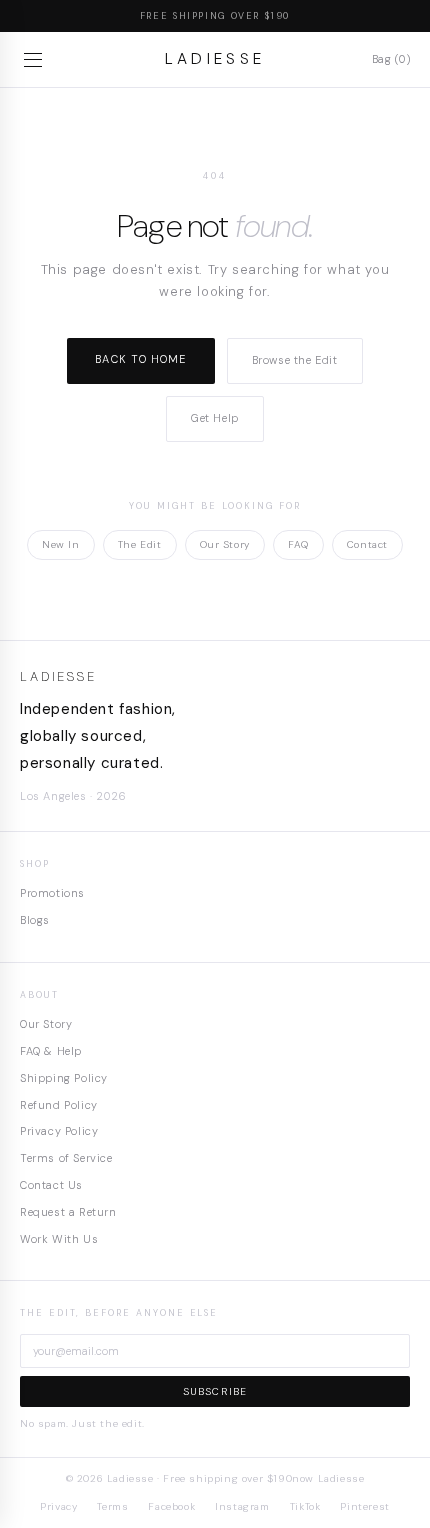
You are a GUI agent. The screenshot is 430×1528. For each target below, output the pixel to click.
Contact (367, 544)
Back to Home (140, 359)
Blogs (35, 920)
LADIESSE (215, 59)
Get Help (215, 418)
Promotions (52, 893)
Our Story (225, 544)
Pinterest (364, 1506)
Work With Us (59, 1239)
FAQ (298, 544)
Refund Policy (59, 1105)
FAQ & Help (51, 1051)
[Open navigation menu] (36, 60)
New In (61, 544)
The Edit (140, 544)
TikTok (305, 1506)
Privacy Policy (59, 1131)
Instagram (242, 1506)
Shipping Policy (64, 1078)
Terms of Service (66, 1158)
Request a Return (68, 1212)
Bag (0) (391, 59)
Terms (112, 1506)
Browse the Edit (295, 360)
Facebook (171, 1506)
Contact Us (51, 1185)
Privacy (58, 1506)
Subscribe (215, 1391)
